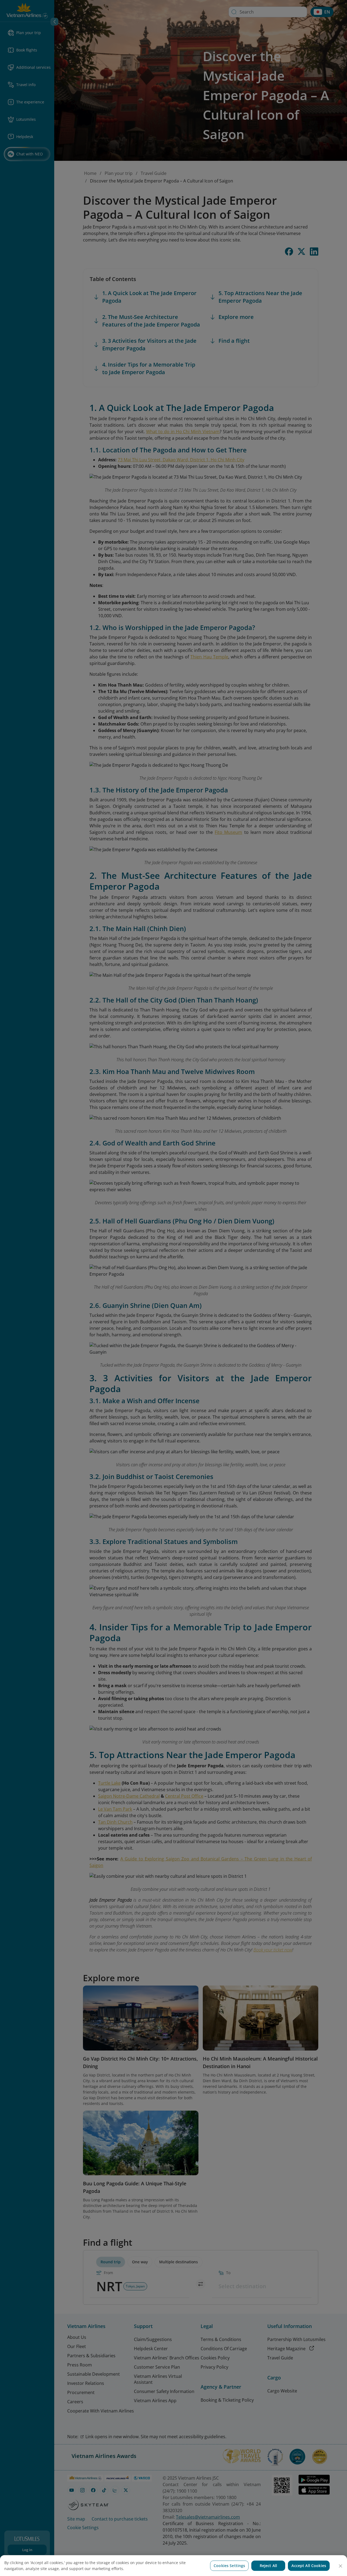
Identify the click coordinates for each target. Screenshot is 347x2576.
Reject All (268, 2566)
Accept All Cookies (309, 2566)
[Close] (340, 2566)
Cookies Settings (229, 2566)
